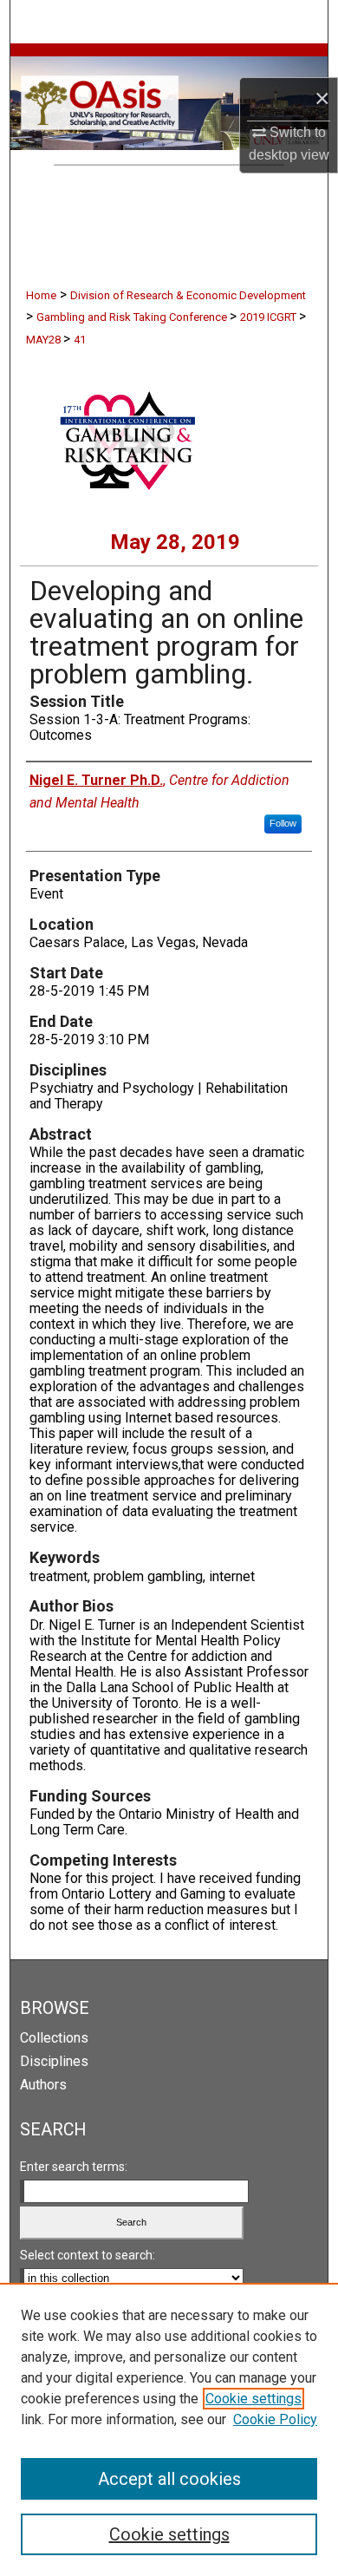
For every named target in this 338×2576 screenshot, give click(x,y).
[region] (169, 2429)
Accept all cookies (169, 2479)
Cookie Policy (275, 2419)
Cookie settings (253, 2399)
